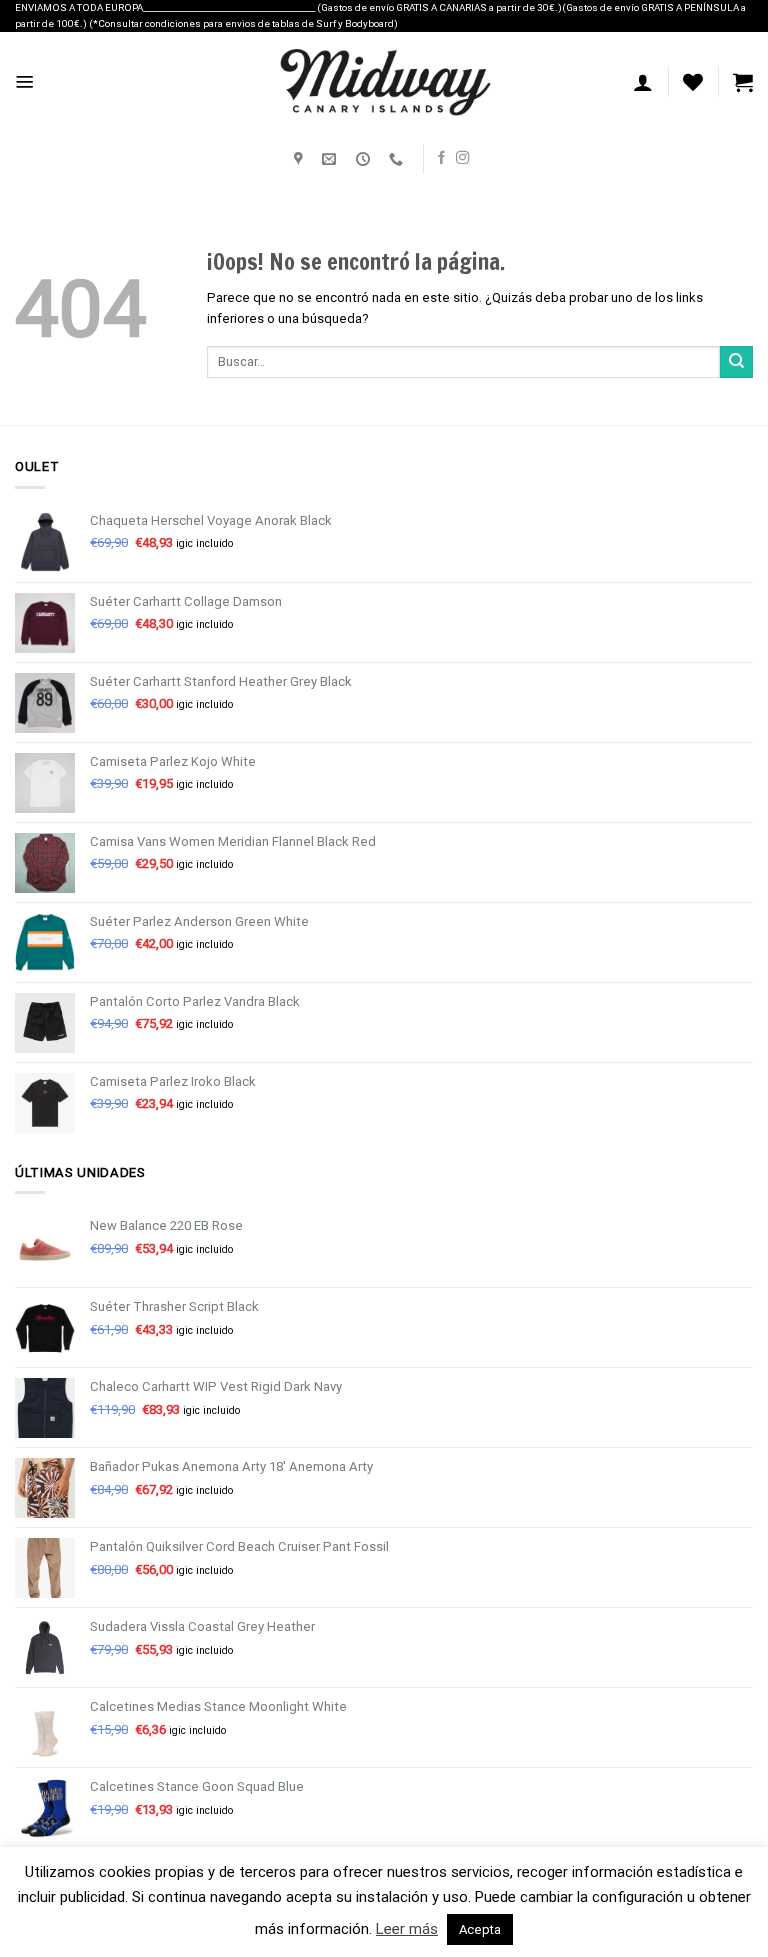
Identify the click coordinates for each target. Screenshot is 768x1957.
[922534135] (398, 159)
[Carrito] (743, 82)
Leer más (407, 1929)
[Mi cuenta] (643, 82)
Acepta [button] (480, 1929)
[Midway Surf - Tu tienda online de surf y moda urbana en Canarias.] (384, 82)
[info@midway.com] (331, 159)
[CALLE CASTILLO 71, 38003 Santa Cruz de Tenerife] (301, 159)
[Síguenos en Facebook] (441, 158)
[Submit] (736, 362)
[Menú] (25, 82)
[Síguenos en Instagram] (462, 158)
